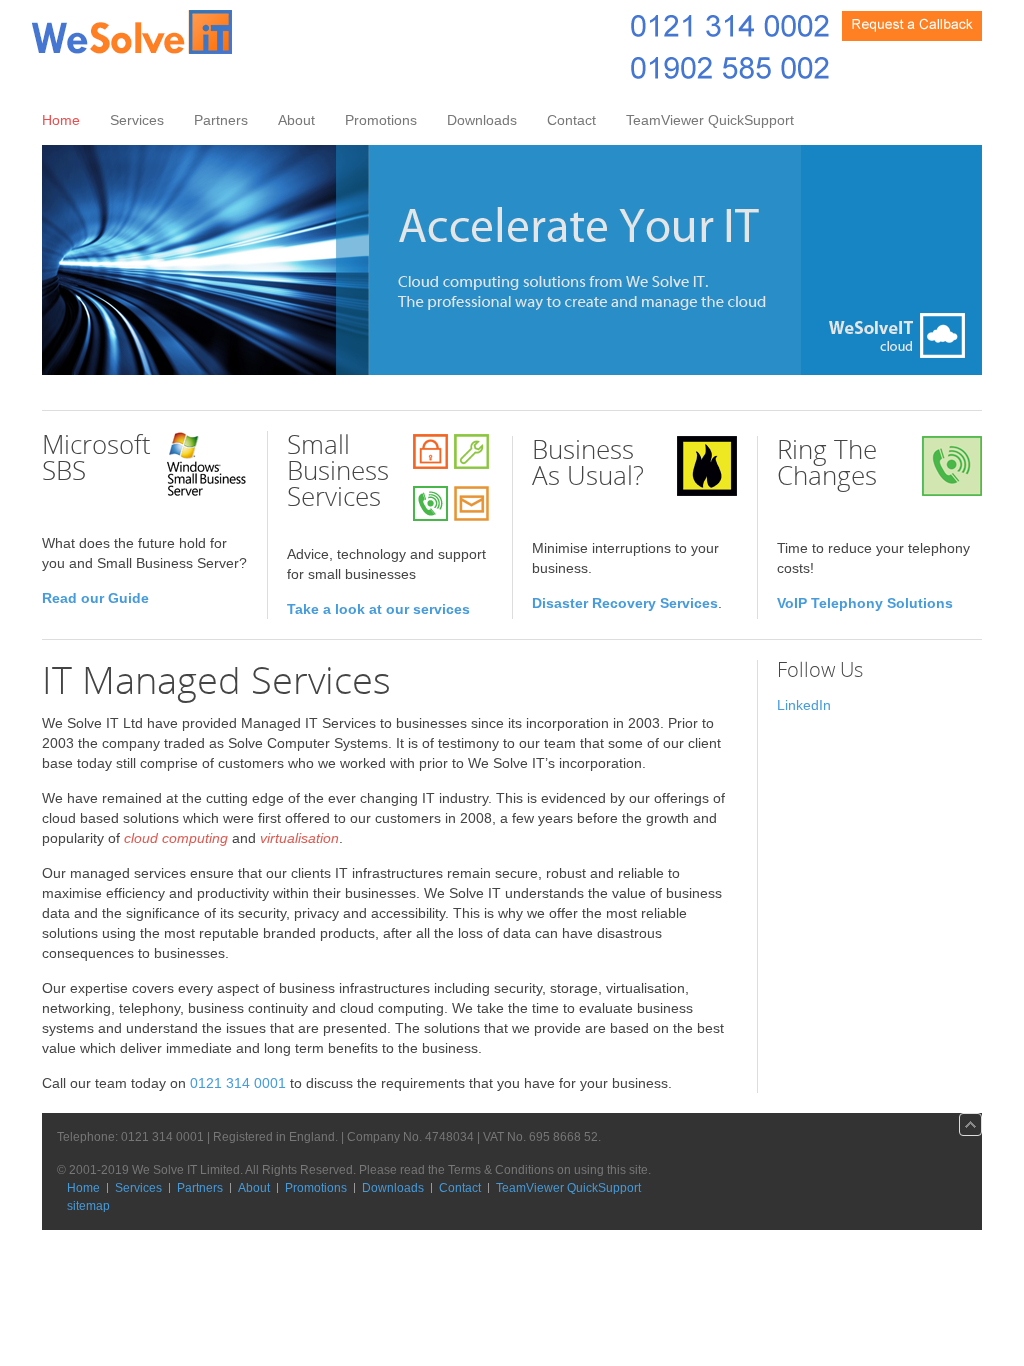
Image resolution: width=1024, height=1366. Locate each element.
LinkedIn (804, 705)
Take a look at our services (378, 609)
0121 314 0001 (238, 1083)
